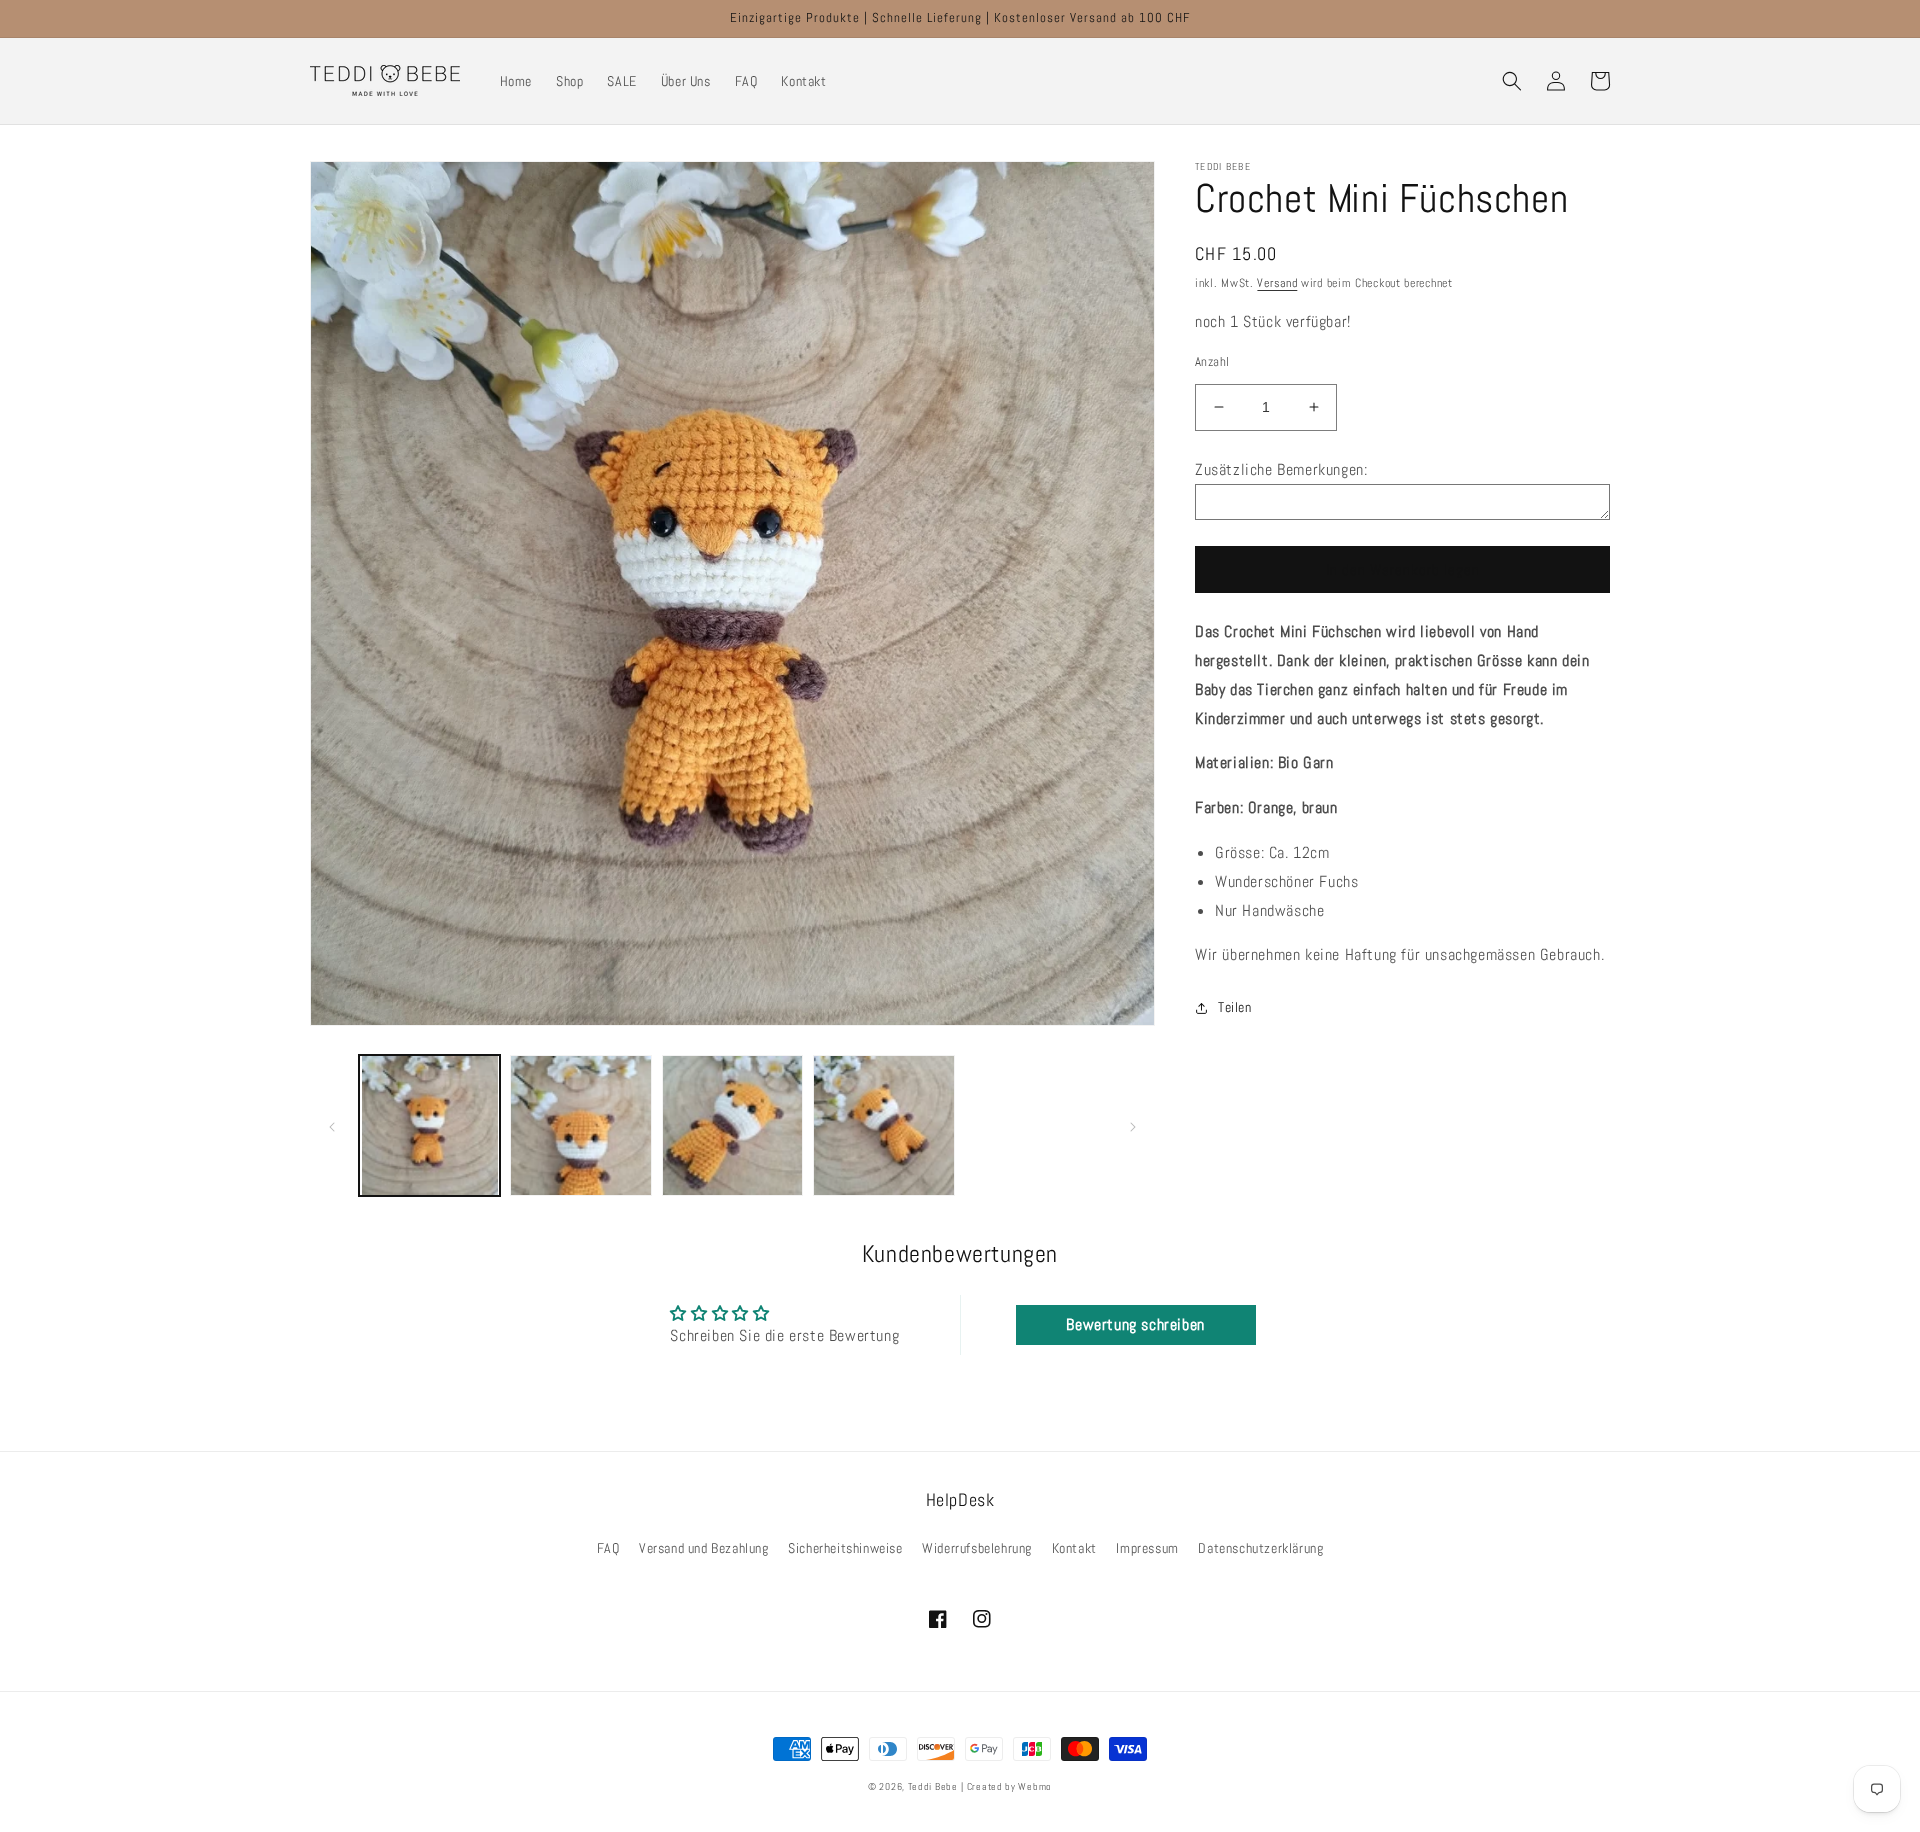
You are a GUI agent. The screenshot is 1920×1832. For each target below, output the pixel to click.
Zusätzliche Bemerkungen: (1281, 469)
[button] (1512, 81)
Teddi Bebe (933, 1786)
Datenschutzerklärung (1260, 1548)
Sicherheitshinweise (845, 1548)
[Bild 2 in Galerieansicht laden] (580, 1125)
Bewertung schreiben (1135, 1324)
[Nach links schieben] (332, 1125)
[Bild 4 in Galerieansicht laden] (883, 1125)
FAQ (608, 1548)
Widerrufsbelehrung (977, 1548)
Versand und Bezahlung (704, 1548)
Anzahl (1212, 361)
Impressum (1147, 1548)
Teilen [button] (1235, 1007)
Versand (1277, 283)
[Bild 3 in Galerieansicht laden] (732, 1125)
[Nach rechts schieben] (1133, 1125)
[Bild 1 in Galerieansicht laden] (429, 1125)
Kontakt (1074, 1548)
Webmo (1035, 1786)
